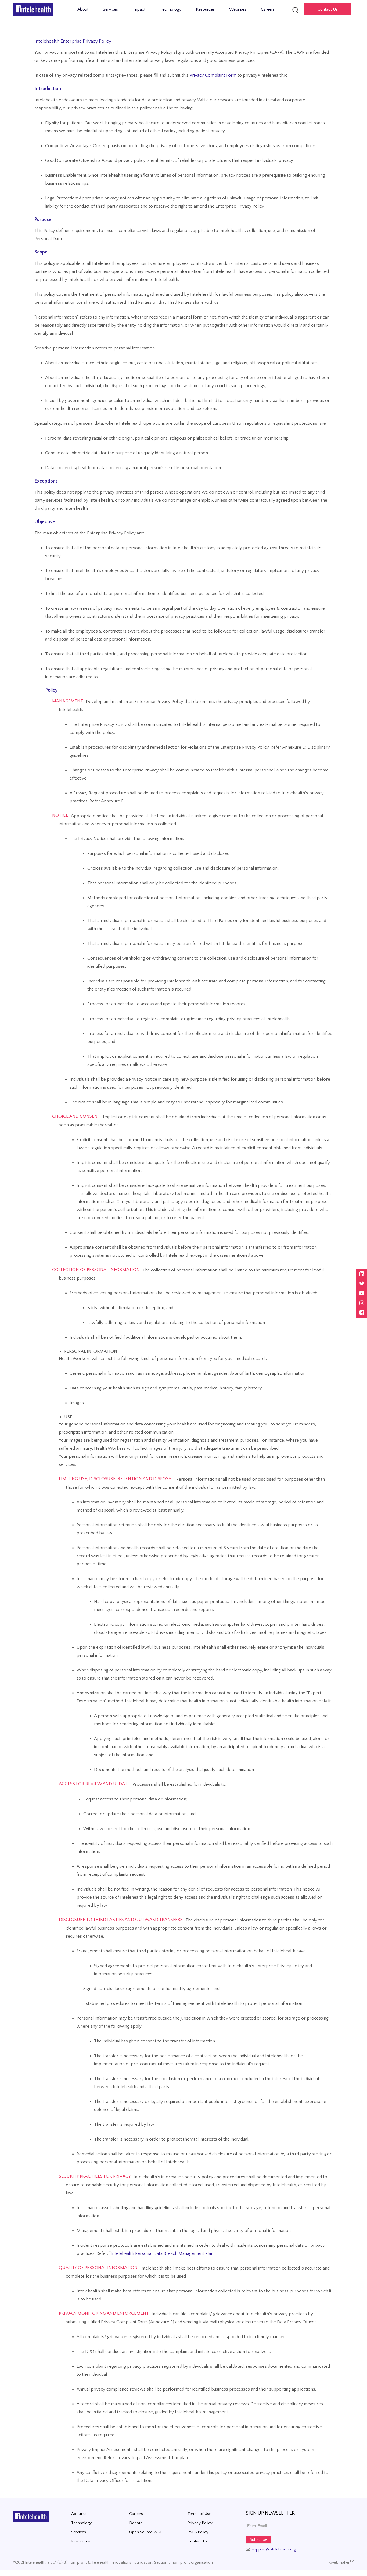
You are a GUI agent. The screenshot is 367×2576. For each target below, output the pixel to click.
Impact (139, 9)
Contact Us (197, 2541)
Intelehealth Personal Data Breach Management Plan (162, 2253)
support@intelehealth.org (274, 2549)
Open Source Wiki (145, 2532)
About (83, 9)
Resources (205, 9)
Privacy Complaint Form (213, 75)
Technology (171, 9)
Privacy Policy (200, 2523)
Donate (136, 2523)
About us (79, 2514)
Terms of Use (199, 2514)
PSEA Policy (198, 2532)
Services (110, 9)
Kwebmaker (341, 2562)
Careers (268, 9)
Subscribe (259, 2540)
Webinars (238, 9)
